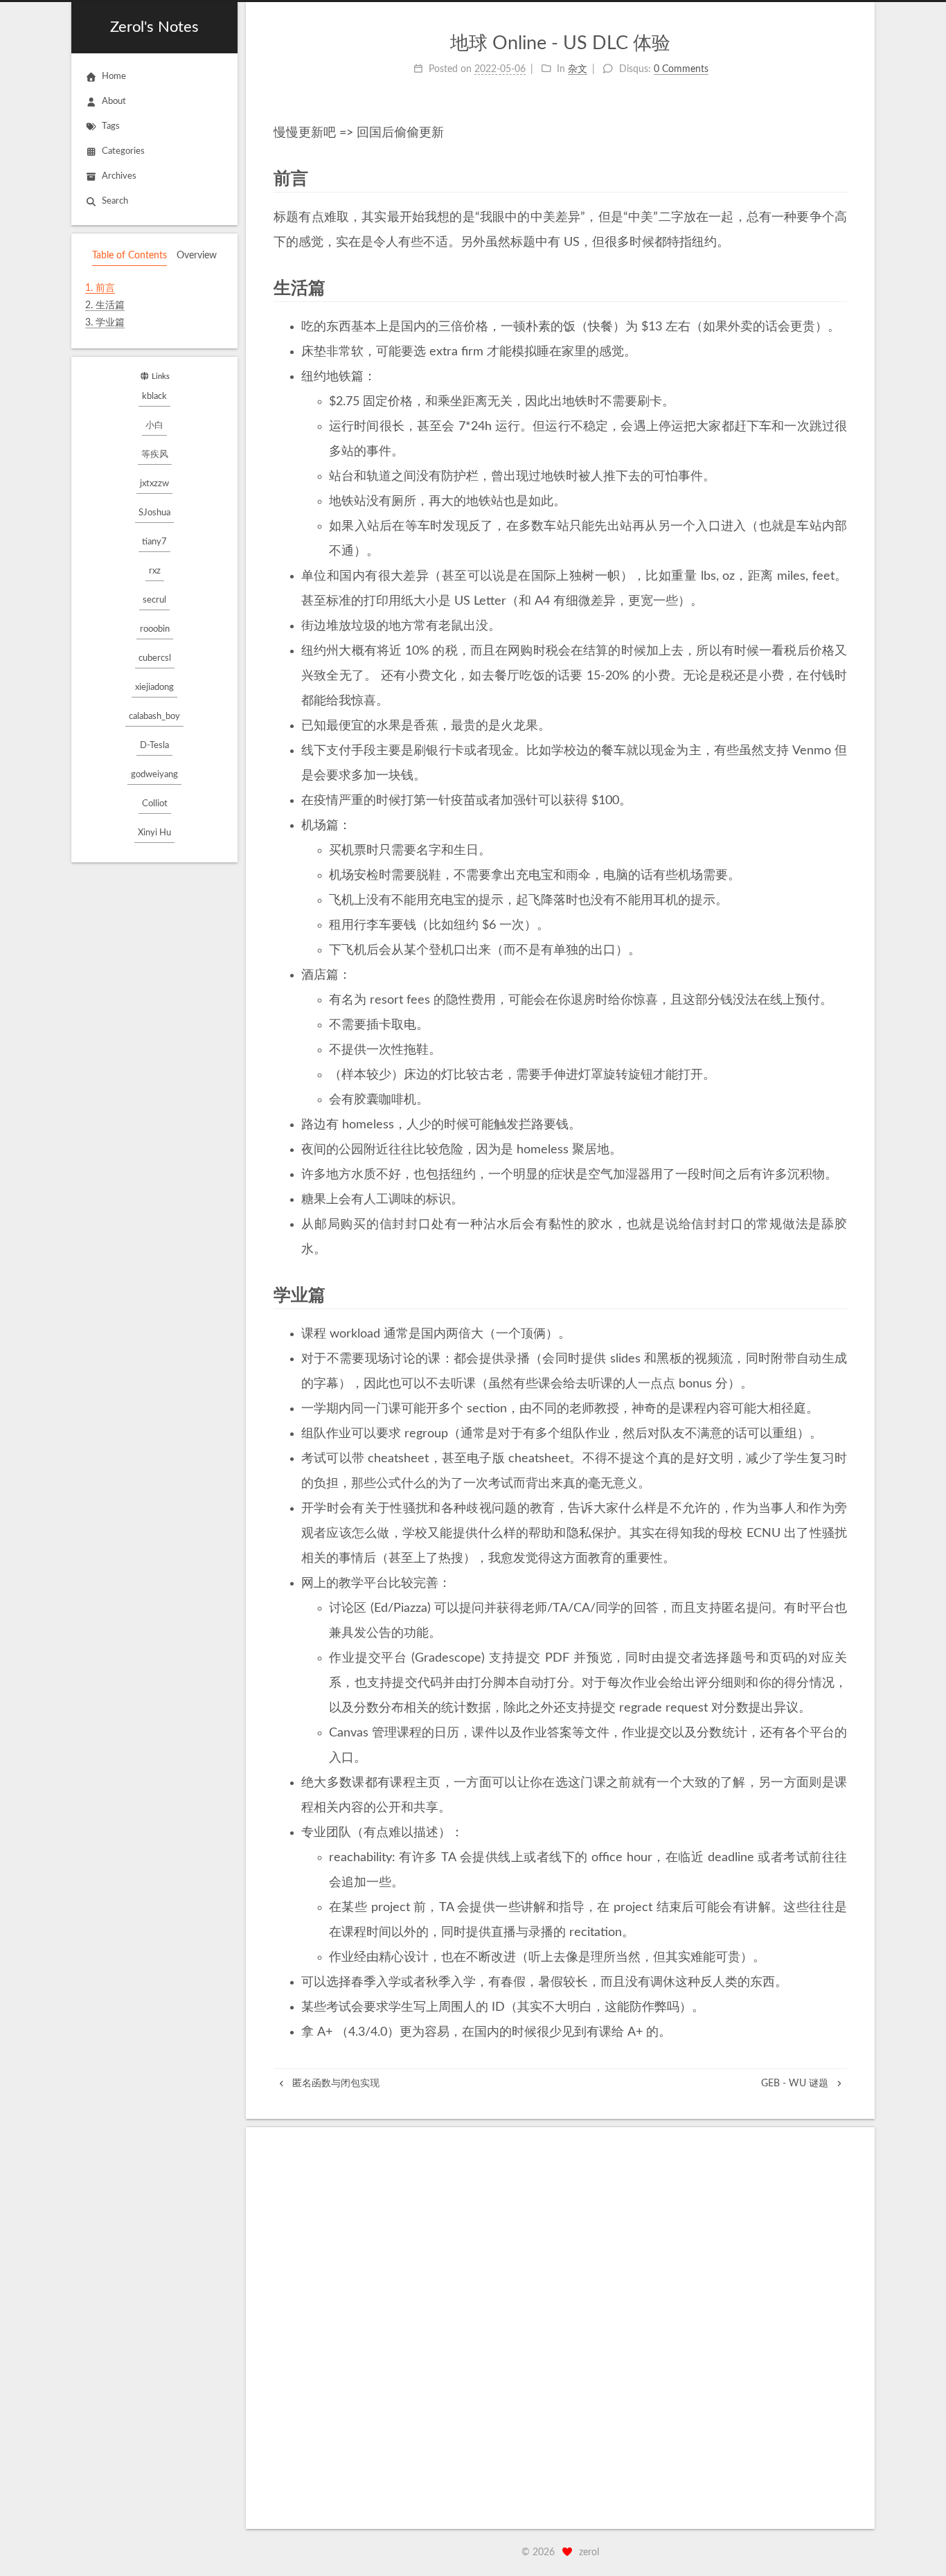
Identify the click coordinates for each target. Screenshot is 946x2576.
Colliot (155, 804)
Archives (119, 176)
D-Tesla (154, 746)
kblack (154, 397)
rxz (155, 571)
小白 (154, 426)
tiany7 (154, 542)
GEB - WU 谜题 (796, 2084)
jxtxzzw (154, 484)
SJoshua (154, 513)
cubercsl (155, 658)
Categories (123, 151)
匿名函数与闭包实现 (334, 2084)
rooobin (155, 629)
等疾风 (155, 455)
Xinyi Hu (154, 833)
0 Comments (681, 69)
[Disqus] (560, 2328)
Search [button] (115, 201)
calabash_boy (154, 717)
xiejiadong (154, 687)
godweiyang (154, 775)
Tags (111, 126)
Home (114, 77)
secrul (154, 600)
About (114, 101)
